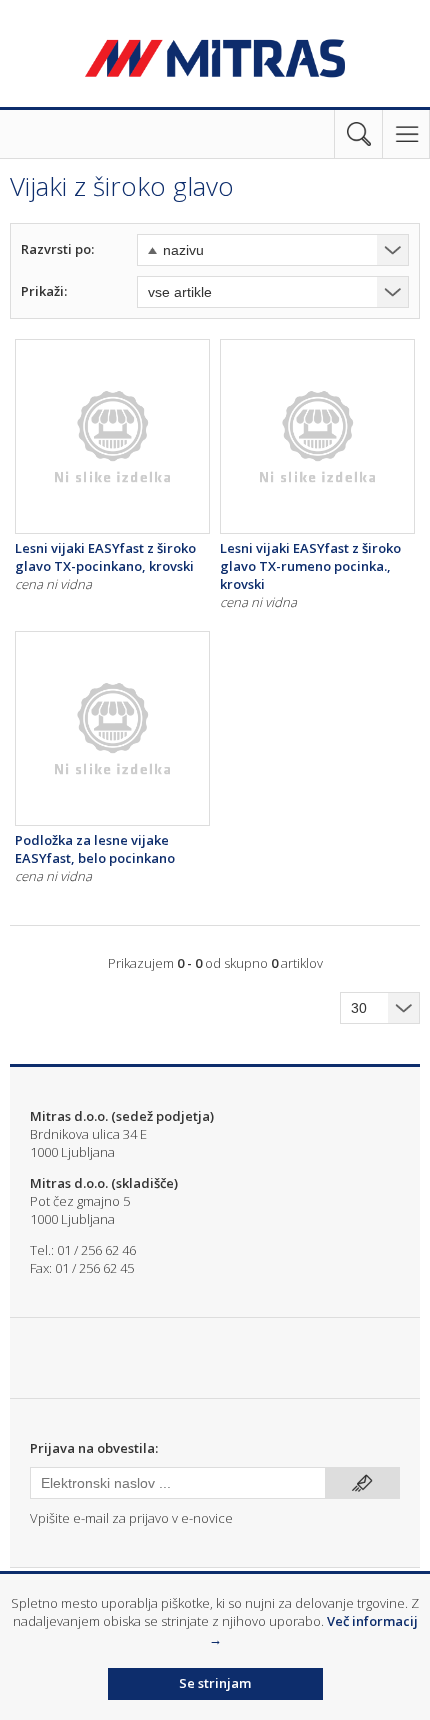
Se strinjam (215, 1683)
